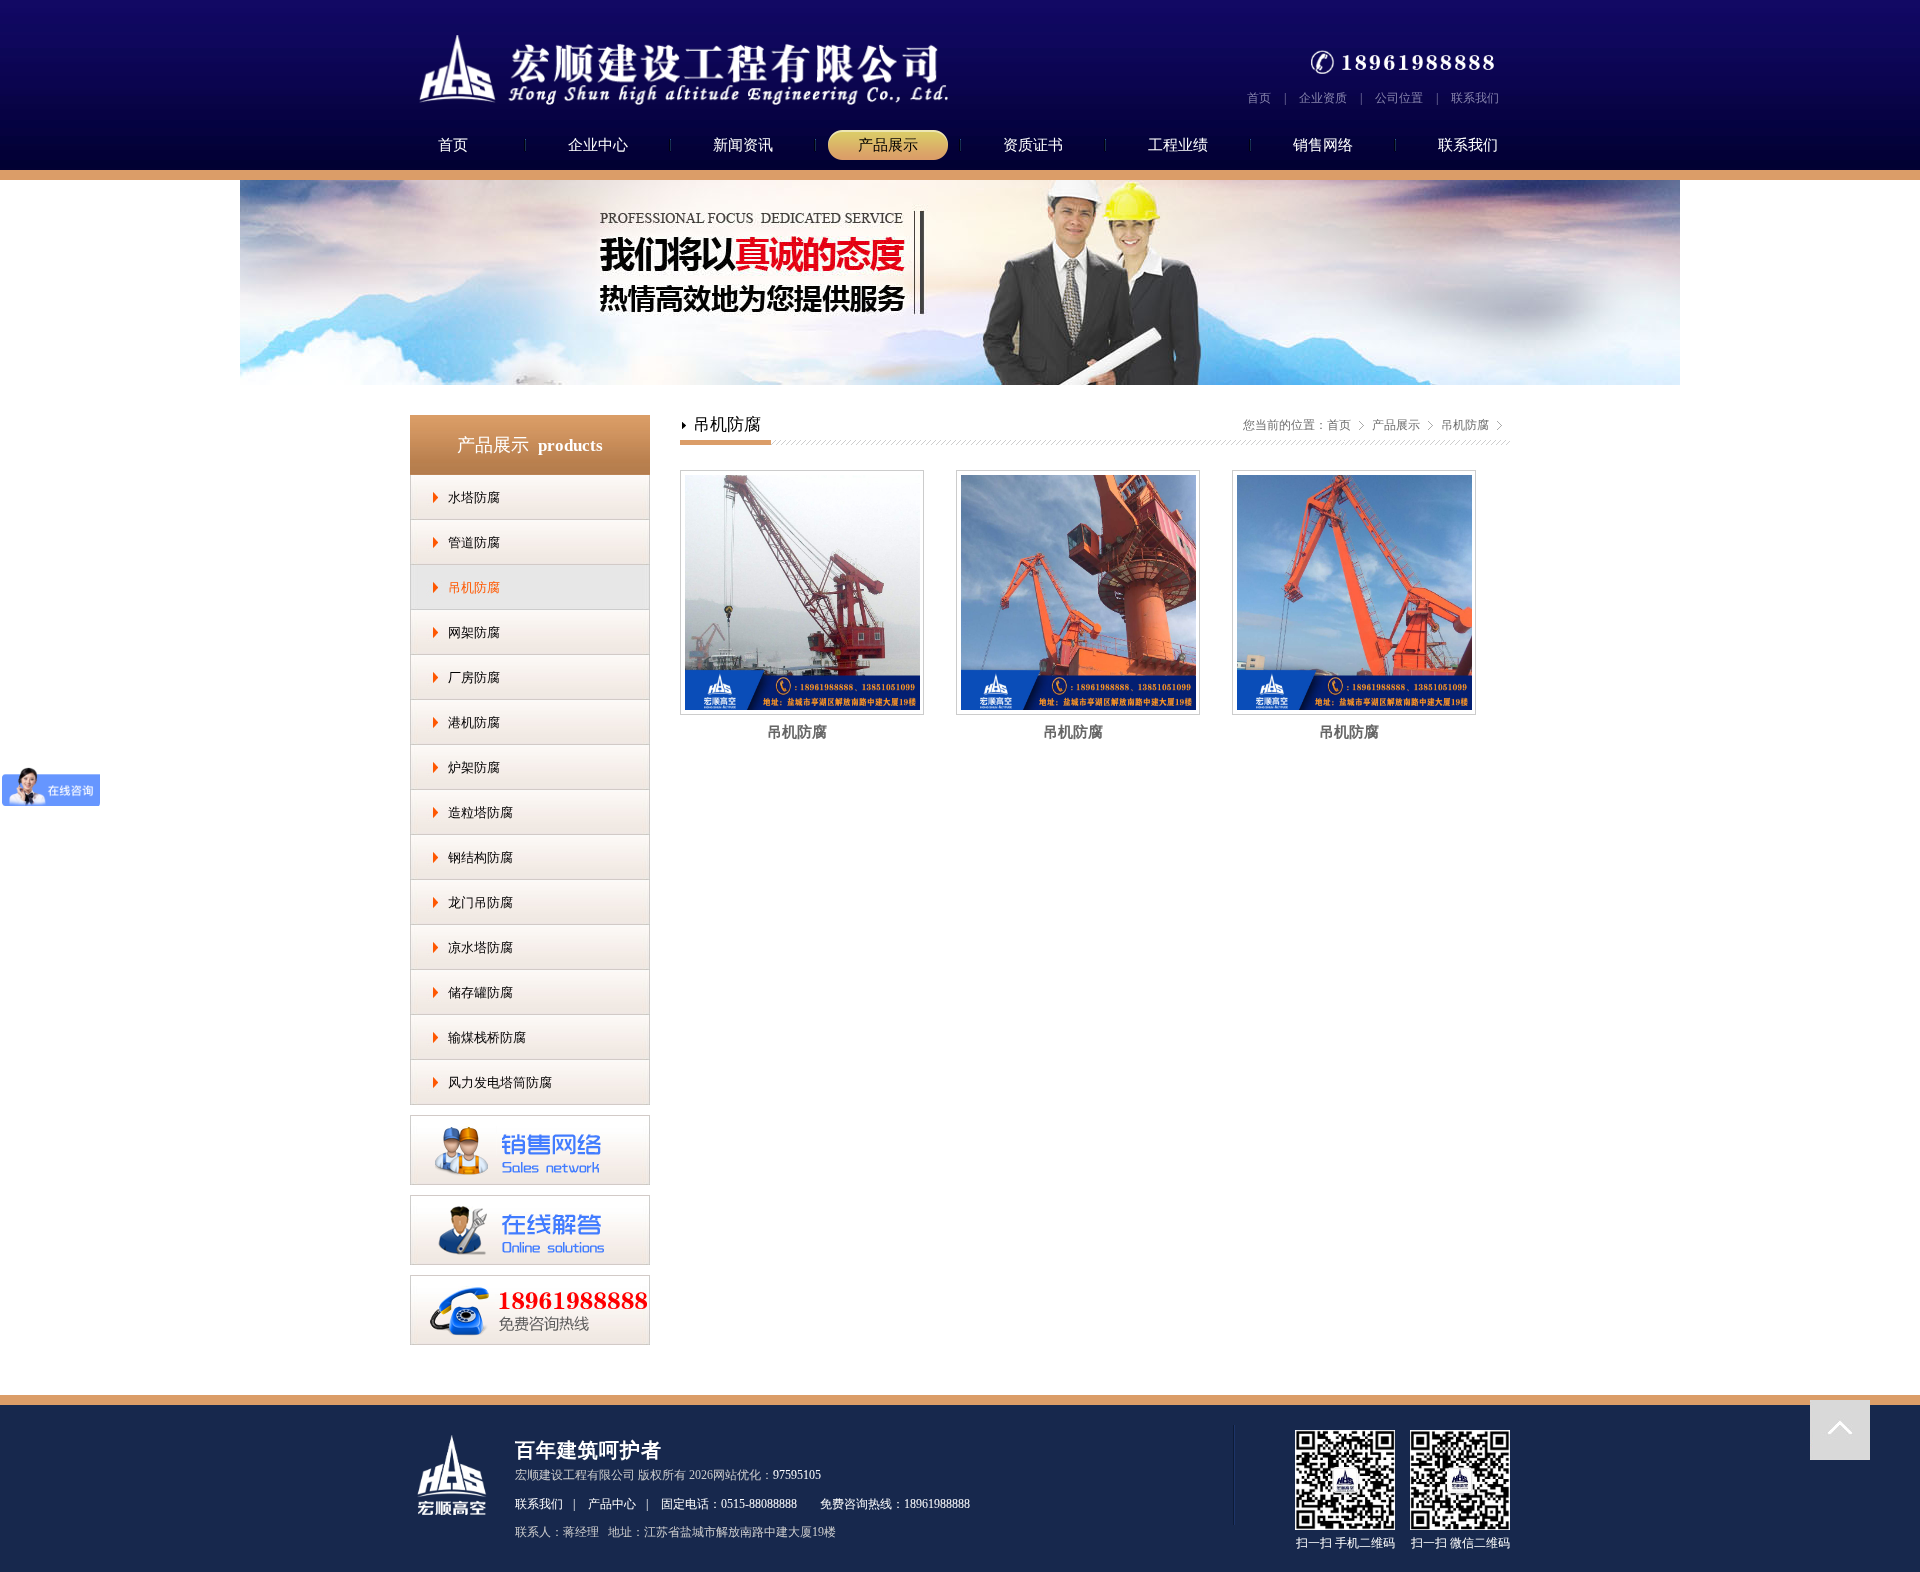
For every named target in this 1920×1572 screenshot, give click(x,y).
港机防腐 (474, 722)
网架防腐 (474, 632)
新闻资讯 (743, 145)
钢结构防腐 (480, 857)
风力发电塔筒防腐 (500, 1082)
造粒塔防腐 (480, 812)
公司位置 (1399, 98)
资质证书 (1033, 145)
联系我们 (1475, 98)
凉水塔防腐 (480, 947)
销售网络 (1323, 145)
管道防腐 (474, 542)
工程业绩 (1178, 145)
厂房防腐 (474, 677)
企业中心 (598, 145)
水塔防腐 (474, 497)
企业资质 (1323, 98)
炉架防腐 (474, 767)
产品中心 (612, 1504)
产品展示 (888, 145)
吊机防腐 (474, 587)
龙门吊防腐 (480, 902)
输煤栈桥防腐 (487, 1037)
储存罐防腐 (480, 992)
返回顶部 (1840, 1430)
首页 (1259, 98)
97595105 (797, 1475)
